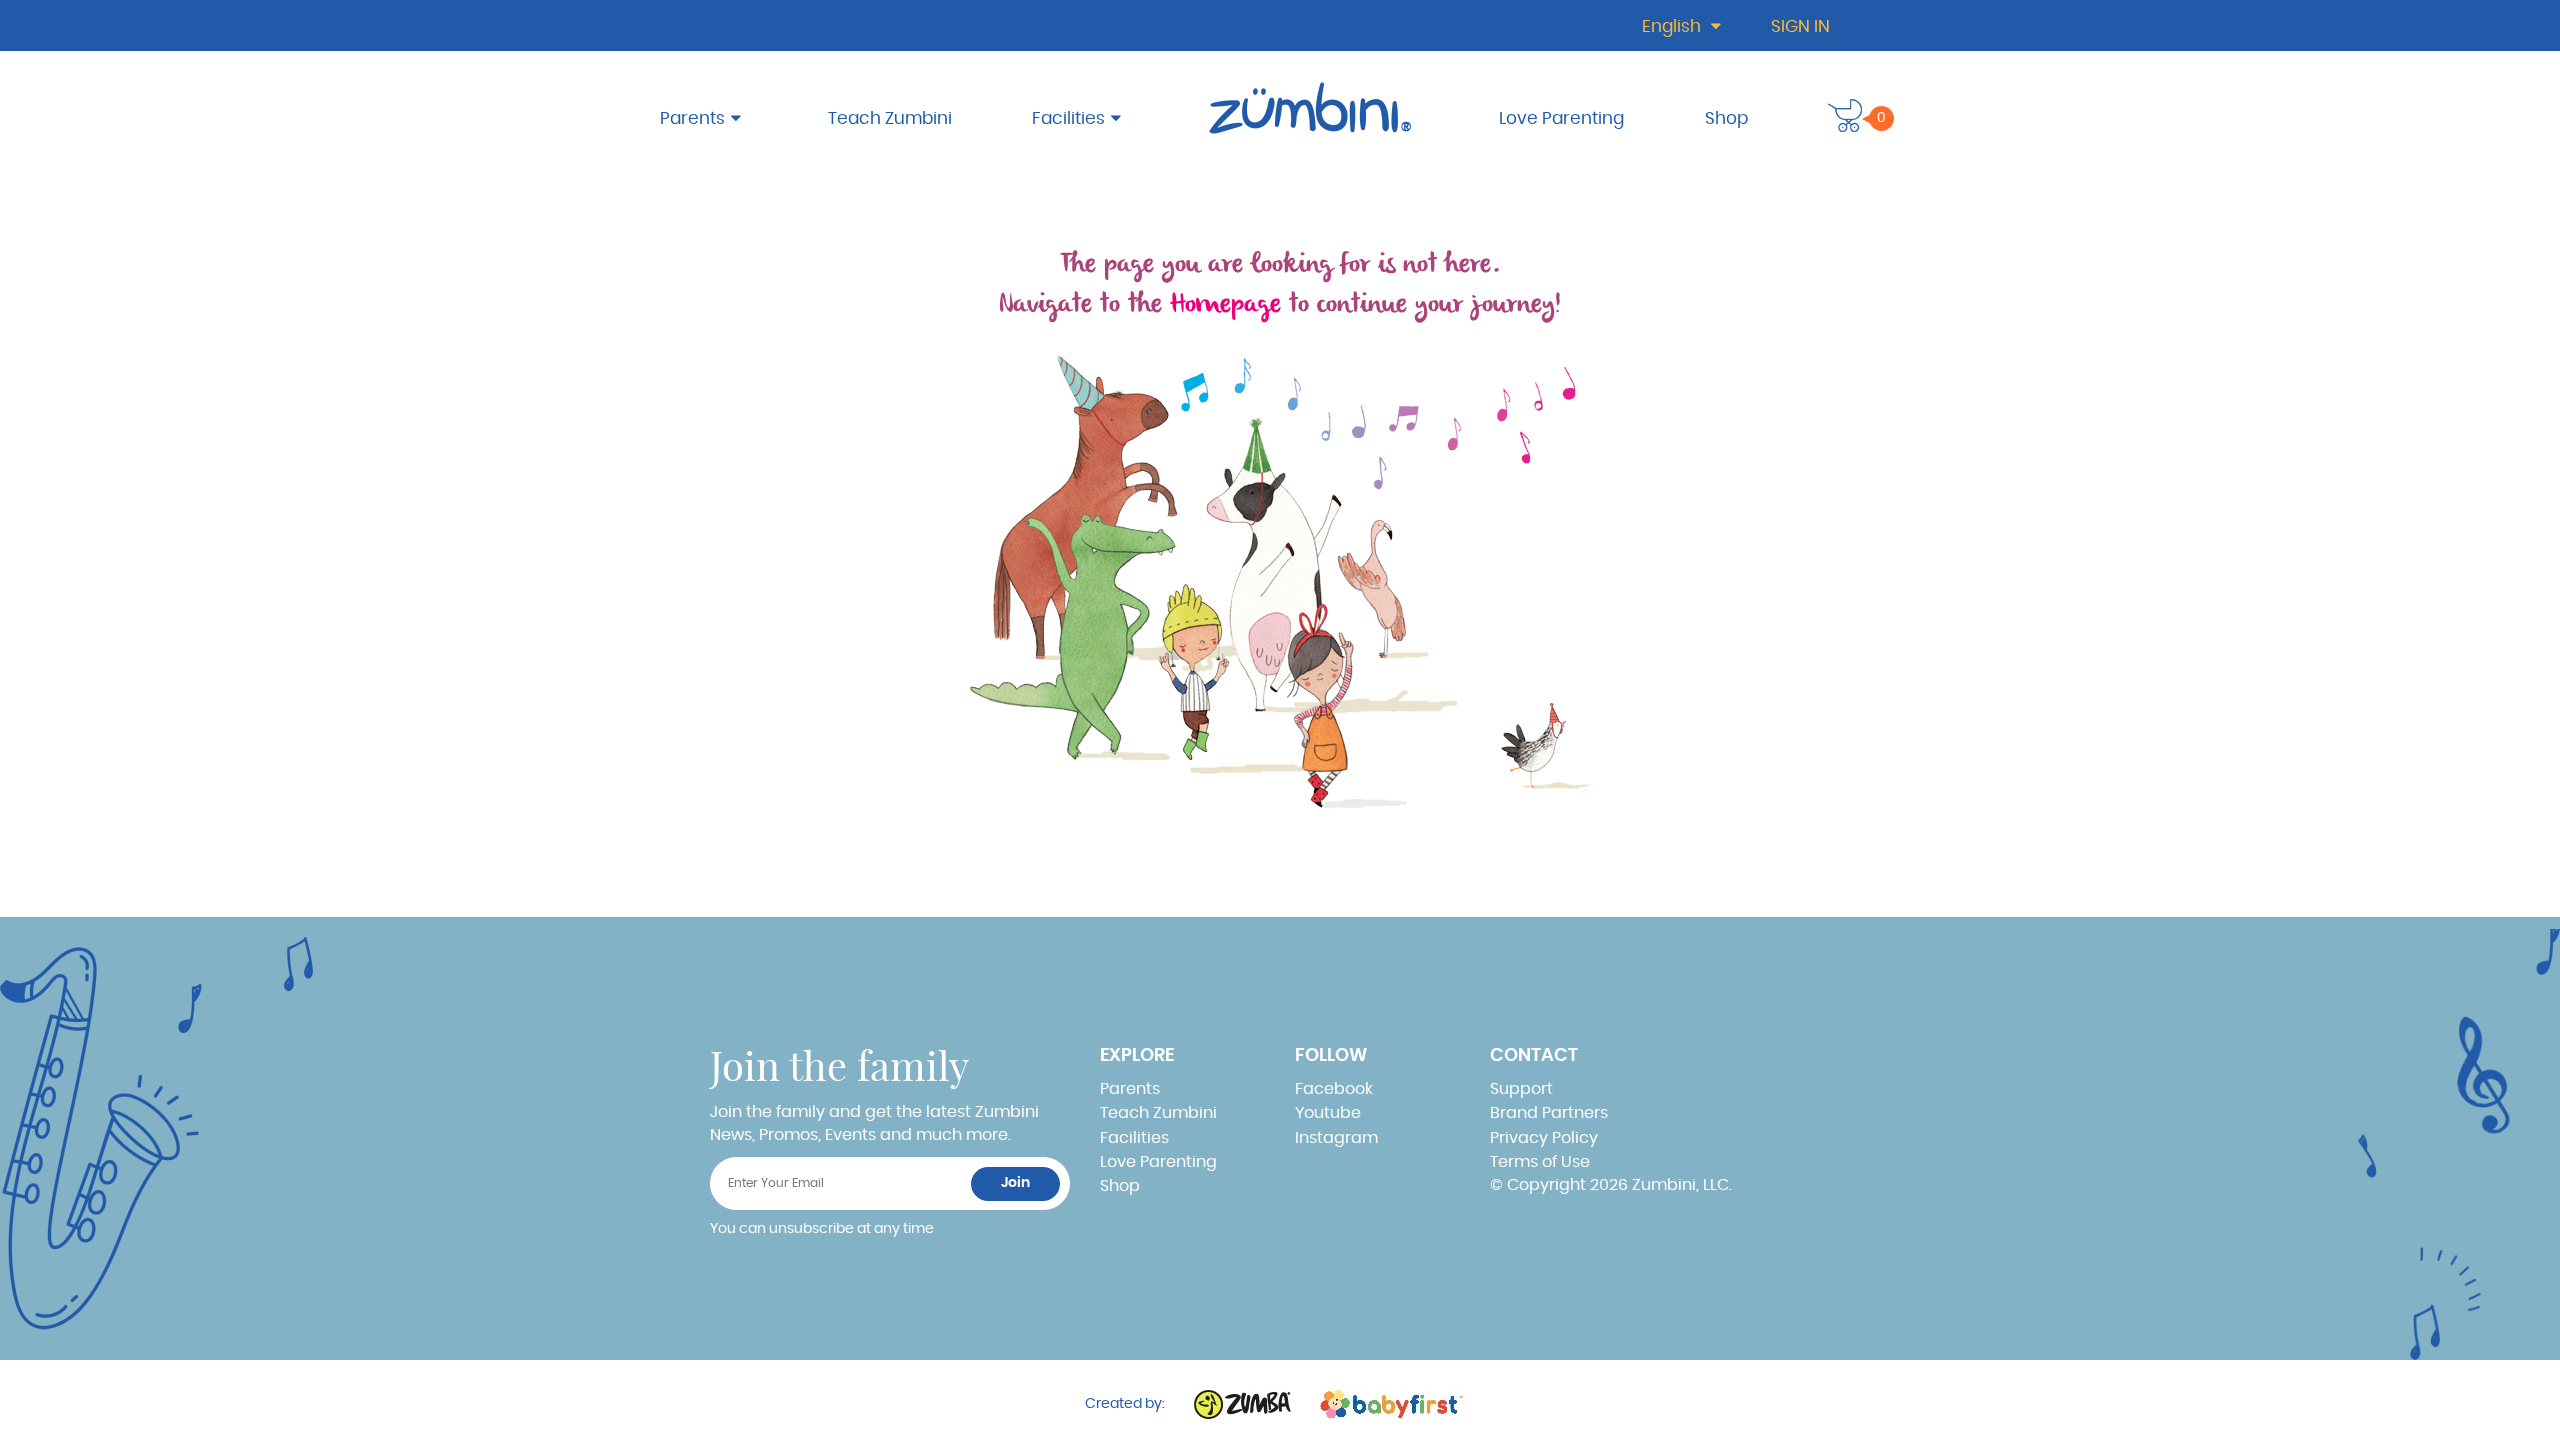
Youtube (1328, 1113)
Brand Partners (1549, 1113)
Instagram (1336, 1138)
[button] (1845, 115)
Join (1015, 1183)
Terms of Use (1540, 1162)
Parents (692, 118)
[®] (1313, 107)
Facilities (1068, 118)
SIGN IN (1800, 26)
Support (1521, 1089)
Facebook (1334, 1089)
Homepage (1225, 305)
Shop (1726, 118)
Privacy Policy (1544, 1138)
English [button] (1673, 26)
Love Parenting (1561, 118)
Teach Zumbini (890, 118)
